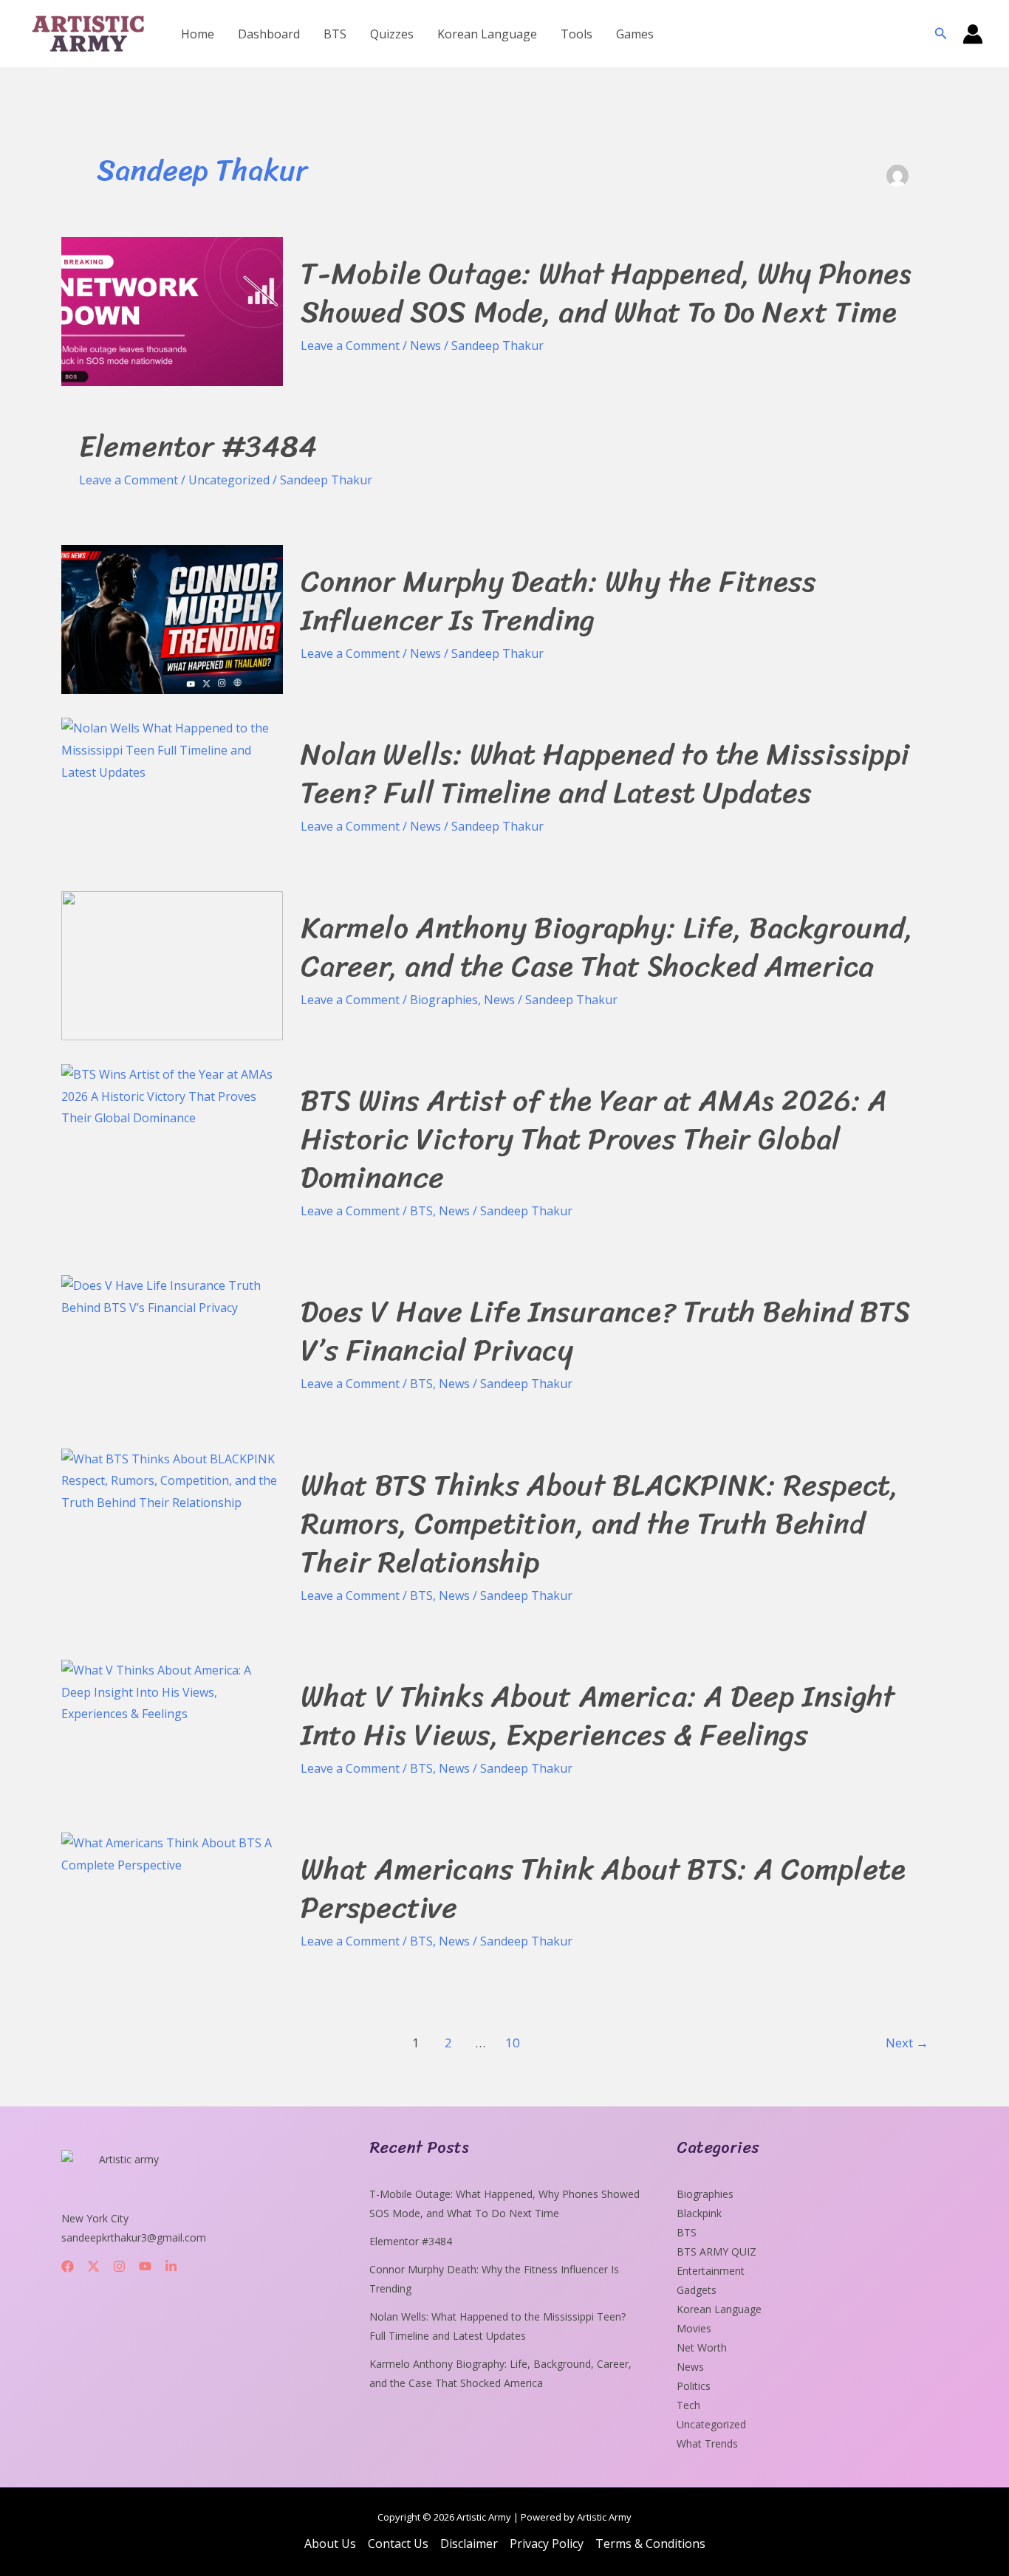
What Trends (707, 2443)
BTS (335, 34)
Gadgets (697, 2290)
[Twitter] (93, 2266)
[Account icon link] (973, 34)
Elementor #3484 (198, 446)
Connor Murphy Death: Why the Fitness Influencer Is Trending (558, 601)
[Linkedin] (171, 2266)
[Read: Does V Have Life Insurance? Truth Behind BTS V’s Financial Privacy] (172, 1296)
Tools (577, 34)
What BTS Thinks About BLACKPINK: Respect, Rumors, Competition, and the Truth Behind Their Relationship (599, 1524)
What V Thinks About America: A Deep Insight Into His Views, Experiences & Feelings (598, 1715)
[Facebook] (68, 2266)
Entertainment (711, 2271)
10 (513, 2043)
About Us (330, 2544)
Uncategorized (229, 480)
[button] (941, 34)
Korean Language (487, 34)
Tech (688, 2405)
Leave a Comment (350, 346)
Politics (694, 2386)
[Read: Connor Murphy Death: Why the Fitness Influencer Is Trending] (172, 618)
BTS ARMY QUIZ (716, 2252)
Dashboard (269, 34)
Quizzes (392, 34)
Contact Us (398, 2544)
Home (198, 34)
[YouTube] (145, 2266)
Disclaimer (469, 2544)
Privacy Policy (547, 2544)
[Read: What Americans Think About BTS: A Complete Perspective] (172, 1853)
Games (635, 34)
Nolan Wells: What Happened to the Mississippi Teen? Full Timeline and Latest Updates (605, 773)
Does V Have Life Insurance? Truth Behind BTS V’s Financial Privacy (605, 1331)
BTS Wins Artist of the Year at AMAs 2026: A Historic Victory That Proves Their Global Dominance (594, 1139)
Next (907, 2043)
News (425, 346)
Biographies (444, 1000)
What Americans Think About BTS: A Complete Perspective (603, 1888)
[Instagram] (119, 2266)
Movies (694, 2328)
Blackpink (699, 2213)
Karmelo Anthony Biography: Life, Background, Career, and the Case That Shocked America (607, 947)
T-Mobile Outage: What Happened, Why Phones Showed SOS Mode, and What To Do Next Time (606, 293)
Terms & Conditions (650, 2544)
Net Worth (702, 2347)
